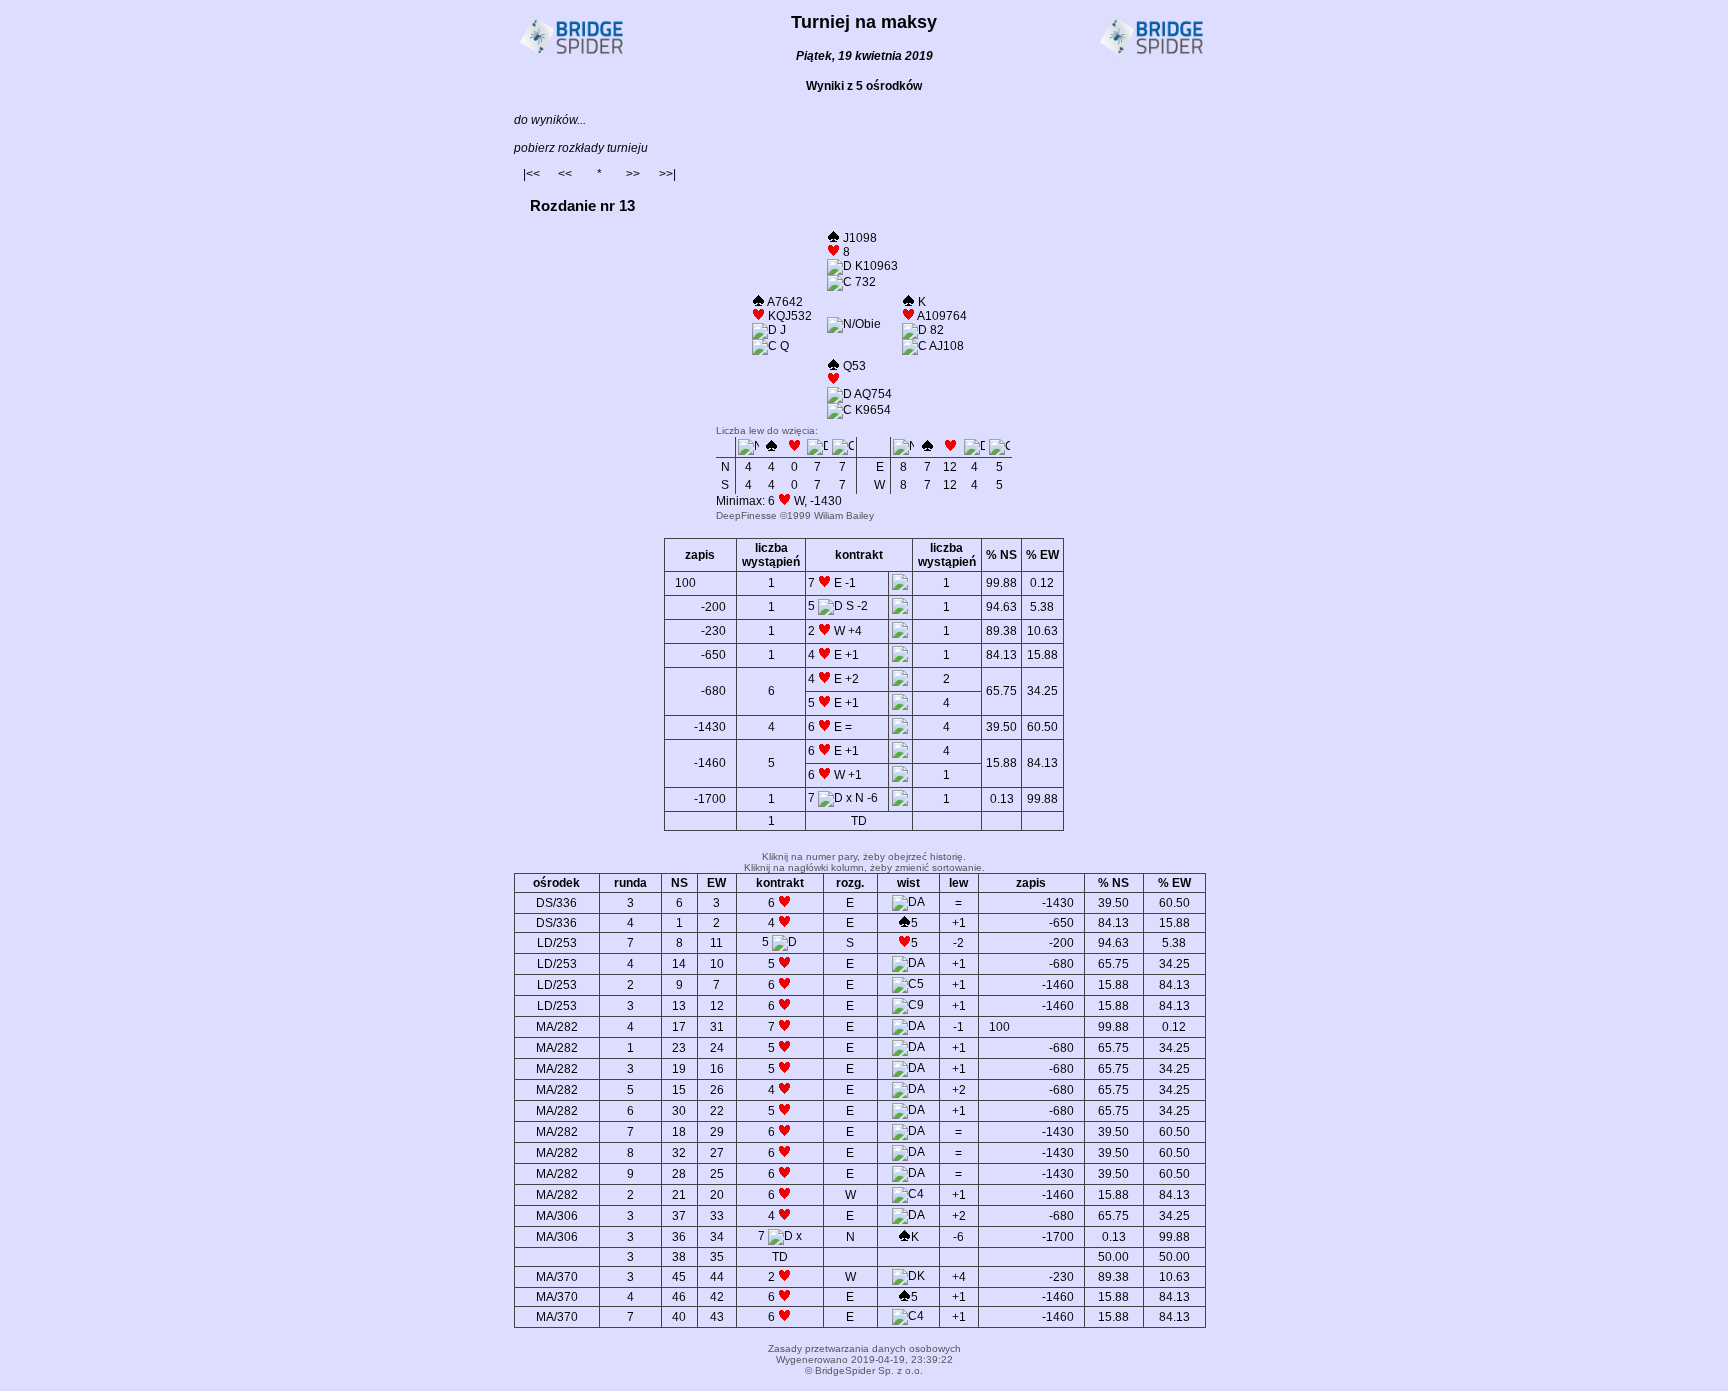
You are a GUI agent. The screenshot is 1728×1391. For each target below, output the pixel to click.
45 (679, 1277)
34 (717, 1237)
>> (633, 174)
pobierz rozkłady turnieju (581, 148)
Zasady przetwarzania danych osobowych (864, 1348)
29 (717, 1132)
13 (679, 1006)
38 (679, 1257)
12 (717, 1006)
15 (679, 1090)
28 (679, 1174)
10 (717, 964)
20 (717, 1195)
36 (679, 1237)
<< (565, 174)
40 (679, 1317)
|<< (531, 174)
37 (679, 1216)
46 (679, 1297)
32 (679, 1153)
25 (717, 1174)
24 (717, 1048)
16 (717, 1069)
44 (717, 1277)
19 (679, 1069)
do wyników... (550, 120)
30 (679, 1111)
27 (717, 1153)
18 (679, 1132)
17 (679, 1027)
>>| (667, 174)
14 (679, 964)
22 (717, 1111)
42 (717, 1297)
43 (717, 1317)
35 (717, 1257)
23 (679, 1048)
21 (679, 1195)
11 (716, 943)
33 (717, 1216)
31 (717, 1027)
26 (717, 1090)
